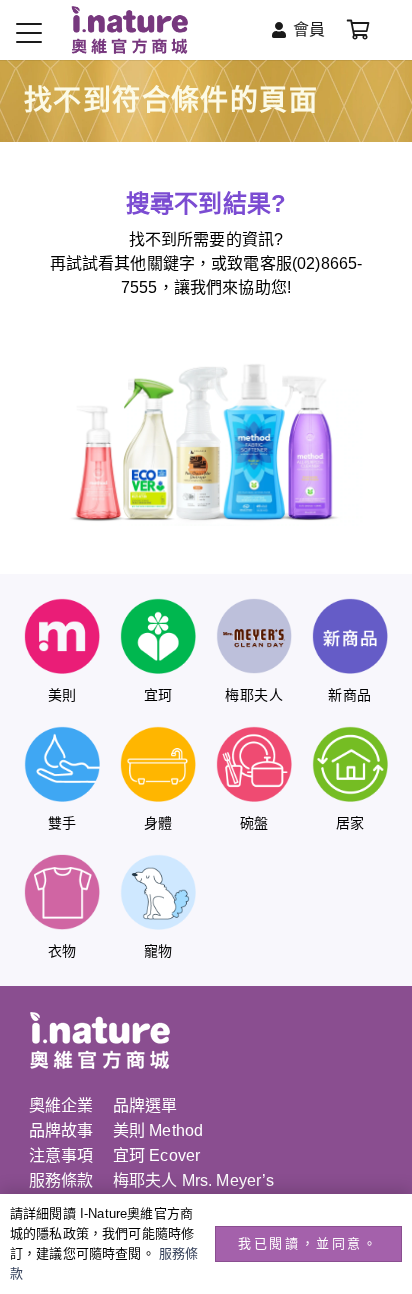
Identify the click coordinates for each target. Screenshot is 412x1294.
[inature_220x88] (129, 30)
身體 (158, 823)
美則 (62, 695)
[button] (29, 33)
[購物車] (358, 30)
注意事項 (61, 1155)
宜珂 (158, 695)
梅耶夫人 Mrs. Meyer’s (194, 1180)
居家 (350, 823)
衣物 (62, 951)
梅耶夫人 (254, 695)
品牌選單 (145, 1105)
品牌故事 (61, 1130)
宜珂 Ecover (156, 1155)
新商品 (350, 695)
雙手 (62, 823)
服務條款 (61, 1180)
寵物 (158, 951)
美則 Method (158, 1130)
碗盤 (254, 823)
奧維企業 (61, 1105)
